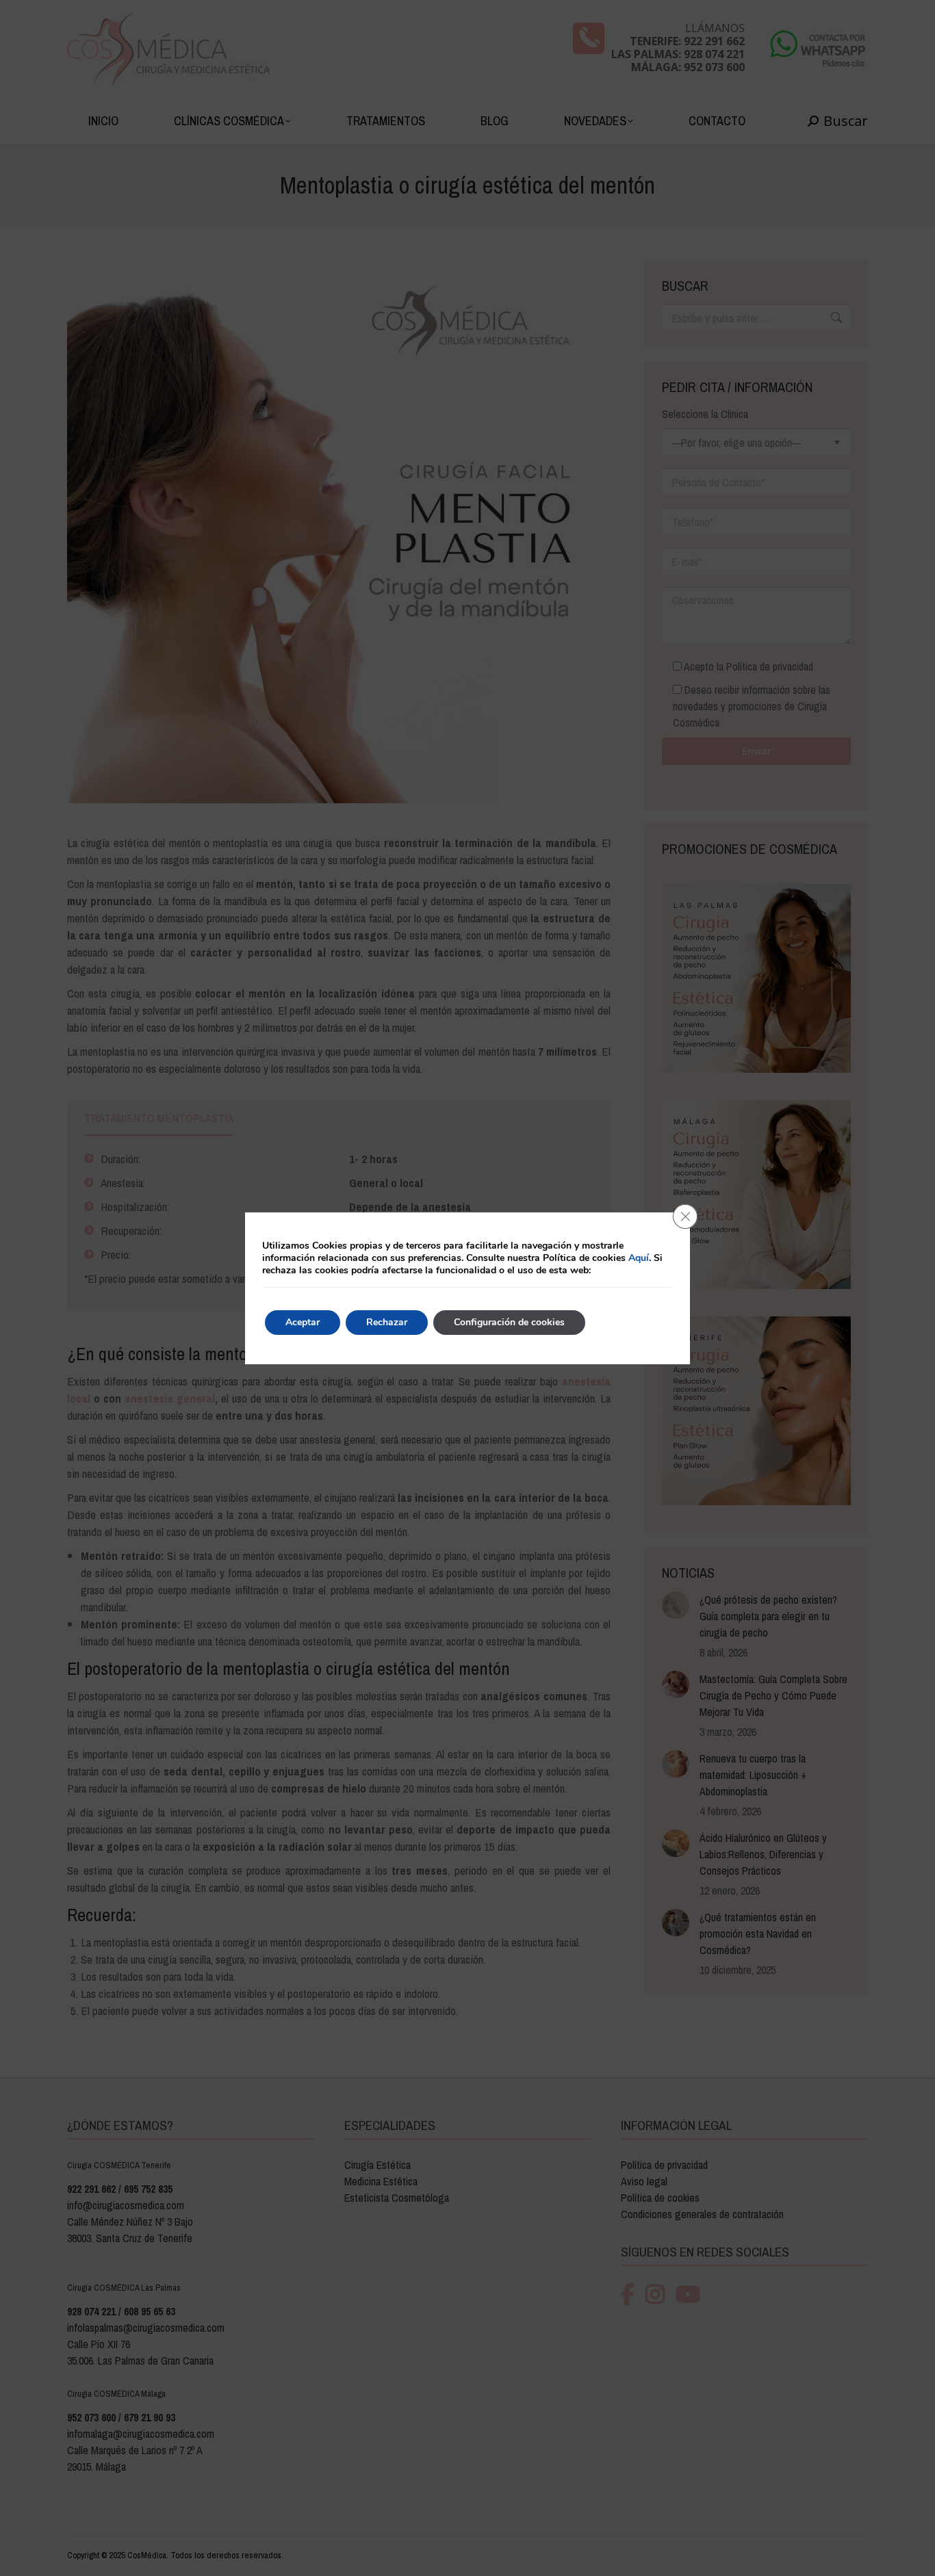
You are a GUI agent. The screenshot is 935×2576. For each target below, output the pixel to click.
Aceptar (303, 1322)
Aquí (639, 1258)
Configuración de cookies (509, 1322)
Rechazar (387, 1322)
